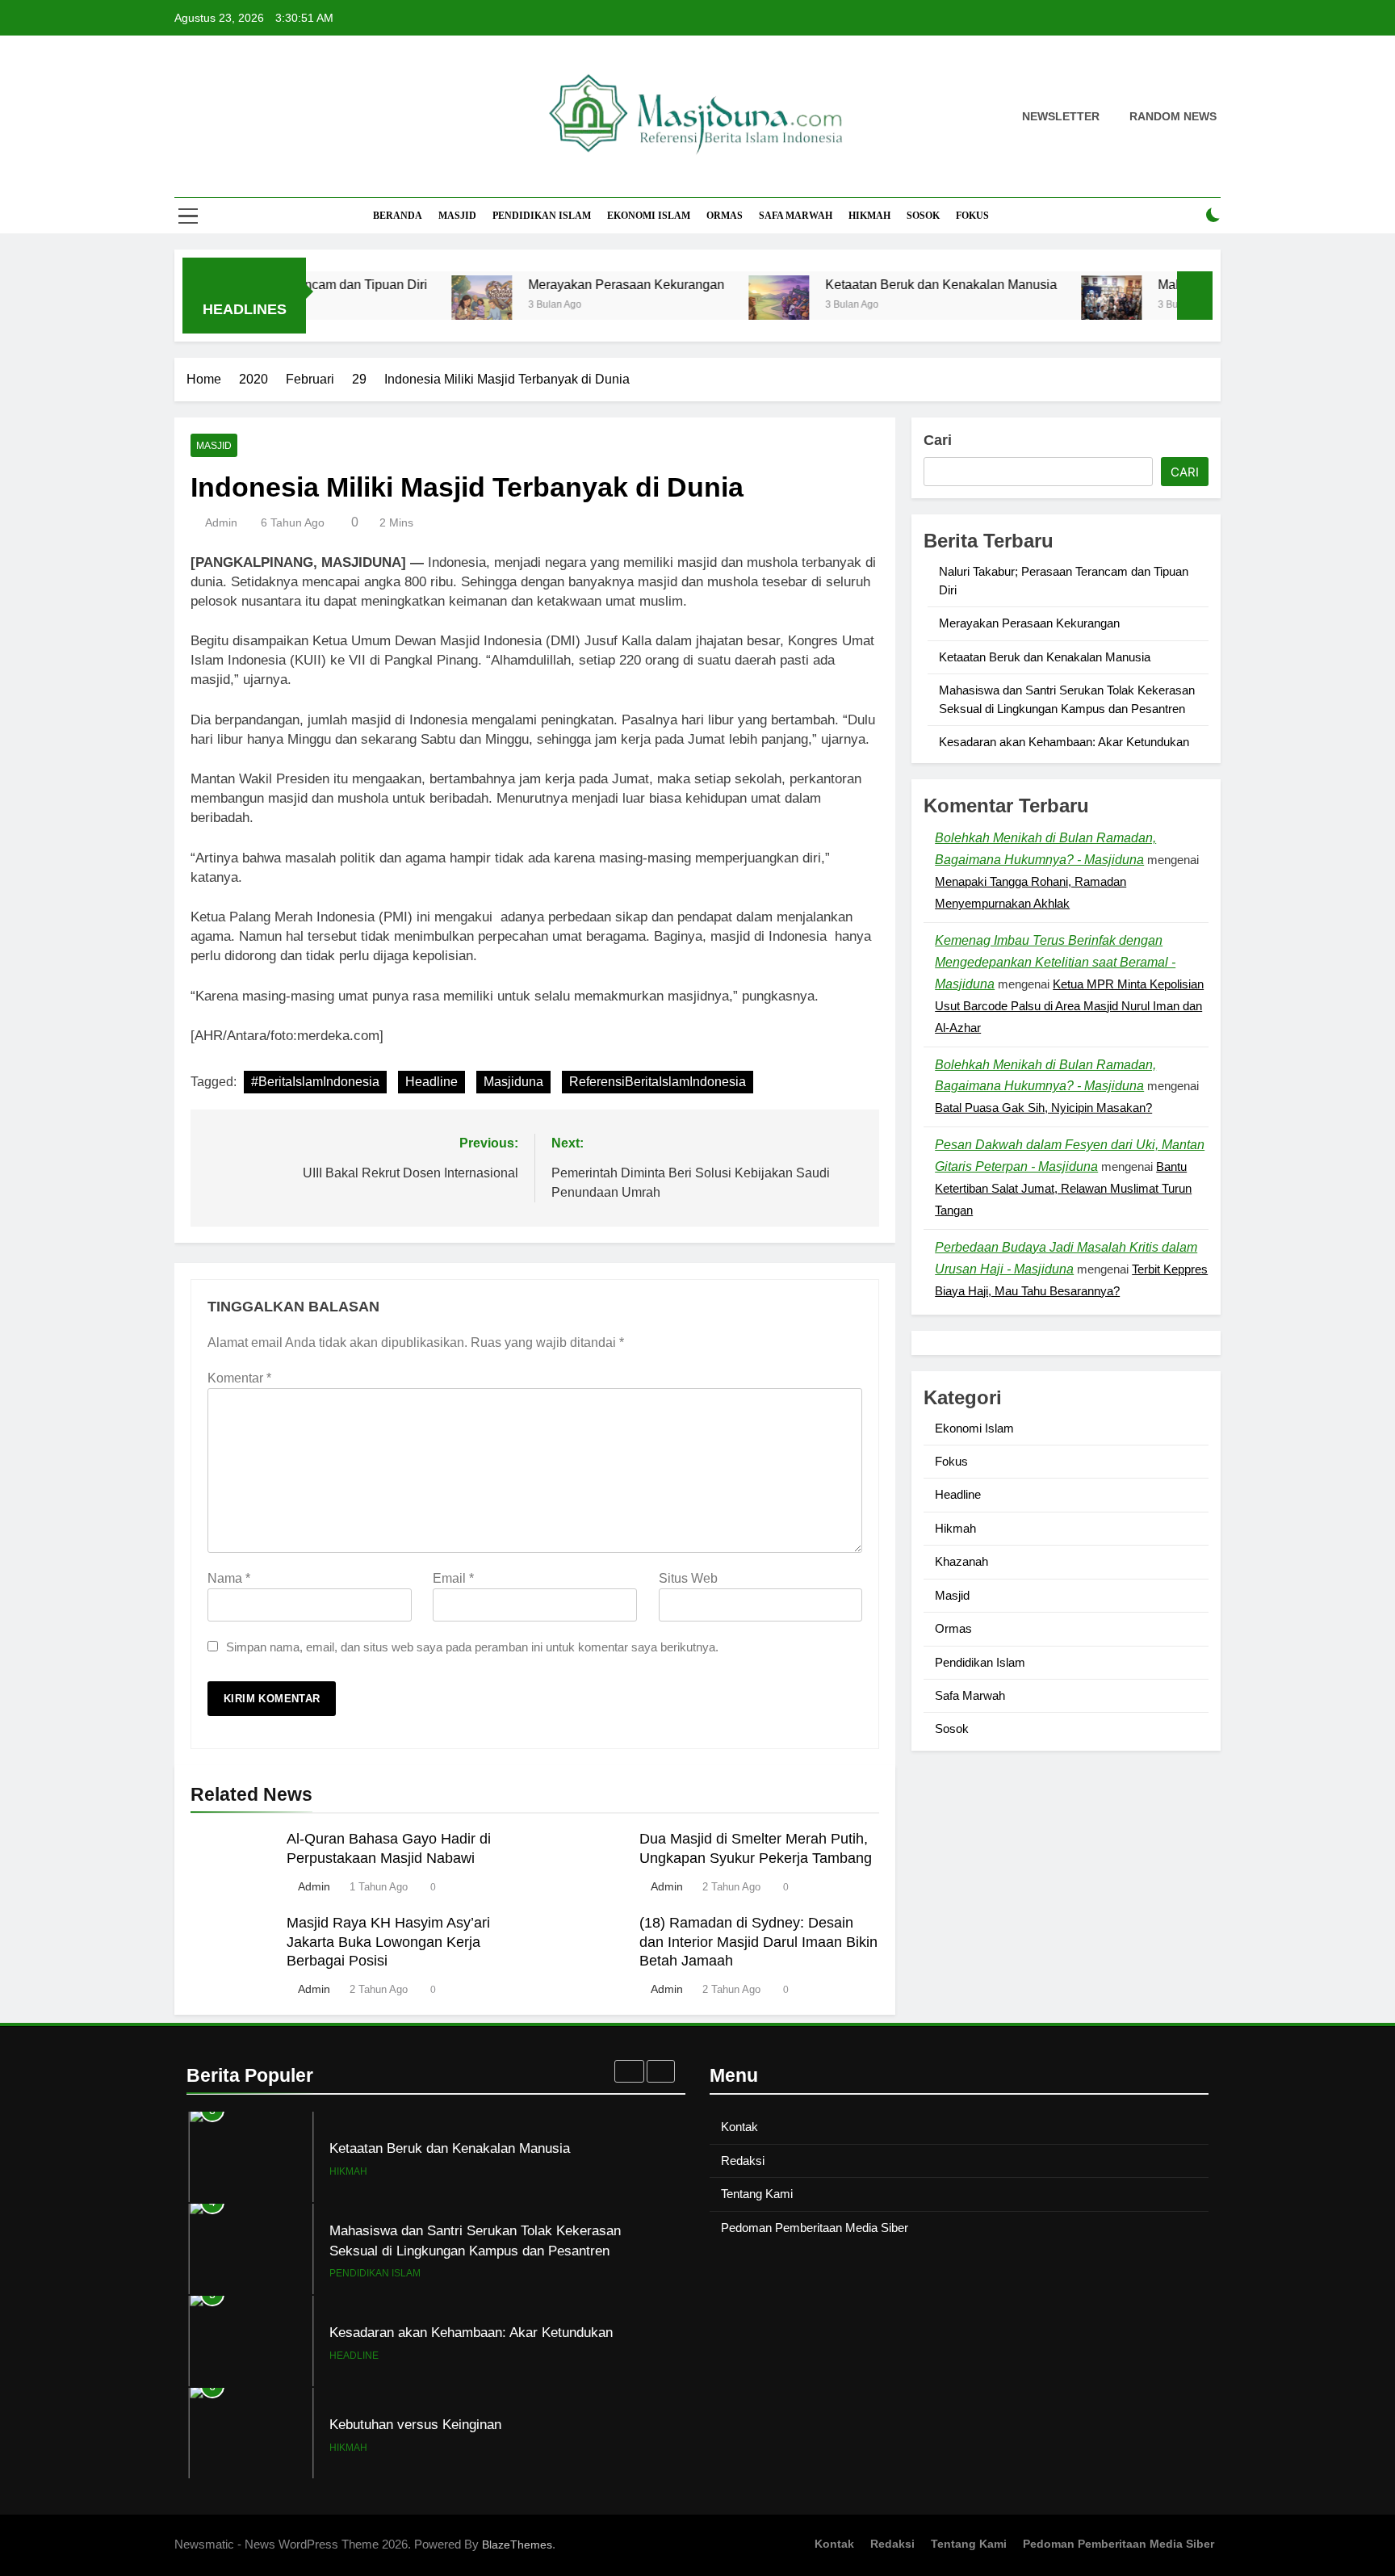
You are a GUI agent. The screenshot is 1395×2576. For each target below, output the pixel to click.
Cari (938, 440)
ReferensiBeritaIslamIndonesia (658, 1082)
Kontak (739, 2127)
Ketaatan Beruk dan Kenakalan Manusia (871, 284)
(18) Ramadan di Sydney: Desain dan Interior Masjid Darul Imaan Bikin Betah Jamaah (758, 1942)
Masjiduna (513, 1082)
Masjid (457, 216)
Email (453, 1578)
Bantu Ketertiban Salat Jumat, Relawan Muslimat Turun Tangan (1063, 1188)
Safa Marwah (796, 216)
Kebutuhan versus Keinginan (415, 2424)
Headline (431, 1082)
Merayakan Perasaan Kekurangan (557, 284)
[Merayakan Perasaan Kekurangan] (412, 306)
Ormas (725, 216)
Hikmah (869, 216)
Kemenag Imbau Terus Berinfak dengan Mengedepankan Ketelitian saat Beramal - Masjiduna (1055, 962)
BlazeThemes (517, 2545)
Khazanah (961, 1561)
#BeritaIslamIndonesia (315, 1082)
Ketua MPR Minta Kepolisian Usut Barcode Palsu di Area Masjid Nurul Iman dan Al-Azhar (1069, 1006)
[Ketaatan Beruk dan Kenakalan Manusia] (709, 306)
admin (221, 522)
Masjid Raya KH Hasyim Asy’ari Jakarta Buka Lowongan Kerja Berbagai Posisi (388, 1942)
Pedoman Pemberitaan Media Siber (815, 2228)
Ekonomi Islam (649, 216)
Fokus (972, 216)
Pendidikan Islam (542, 216)
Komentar (239, 1378)
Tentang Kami (757, 2194)
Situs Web (688, 1578)
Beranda (398, 216)
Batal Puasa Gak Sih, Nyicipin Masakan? (1043, 1108)
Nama (229, 1578)
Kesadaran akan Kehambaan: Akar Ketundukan (1064, 742)
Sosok (923, 216)
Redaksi (743, 2161)
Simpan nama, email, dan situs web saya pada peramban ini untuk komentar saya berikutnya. (472, 1647)
